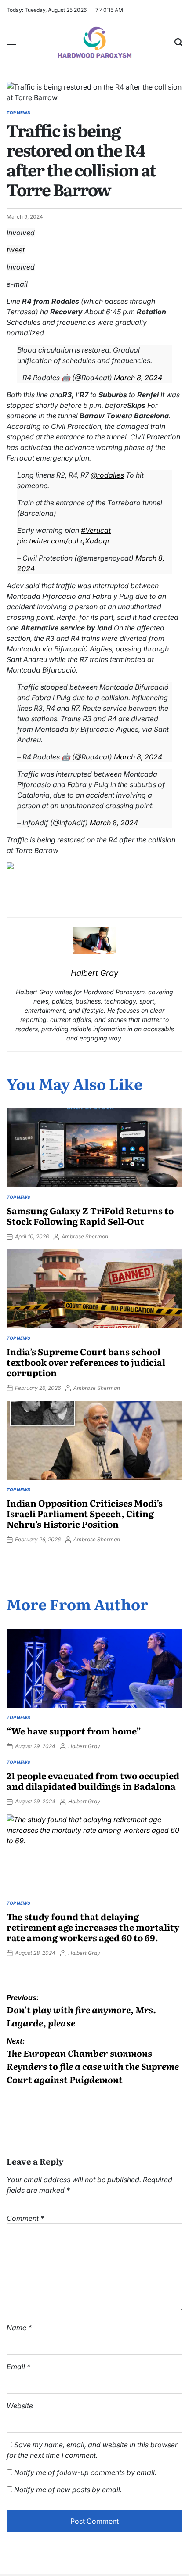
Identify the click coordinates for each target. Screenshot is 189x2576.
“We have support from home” (74, 1731)
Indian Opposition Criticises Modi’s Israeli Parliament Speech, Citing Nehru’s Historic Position (85, 1513)
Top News (18, 112)
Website (20, 2406)
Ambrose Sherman (85, 1236)
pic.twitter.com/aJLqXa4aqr (64, 541)
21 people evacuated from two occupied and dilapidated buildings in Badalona (93, 1781)
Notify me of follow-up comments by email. (85, 2472)
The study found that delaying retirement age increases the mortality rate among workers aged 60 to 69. (93, 1927)
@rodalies (107, 475)
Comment (25, 2218)
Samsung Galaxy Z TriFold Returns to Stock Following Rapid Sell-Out (90, 1216)
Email (18, 2367)
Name (19, 2328)
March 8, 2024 (138, 378)
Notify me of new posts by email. (68, 2490)
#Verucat (96, 530)
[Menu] (11, 42)
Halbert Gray (84, 1746)
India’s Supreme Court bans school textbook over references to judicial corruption (86, 1362)
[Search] (178, 42)
